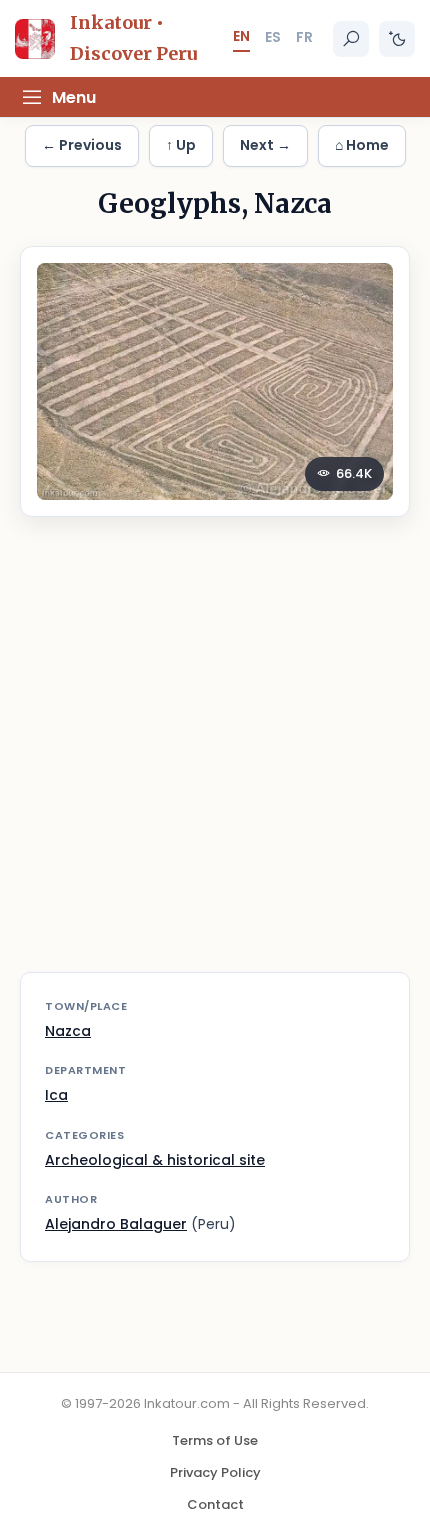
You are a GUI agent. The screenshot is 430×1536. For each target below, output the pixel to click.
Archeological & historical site (155, 1160)
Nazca (68, 1031)
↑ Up (181, 145)
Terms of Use (215, 1440)
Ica (56, 1095)
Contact (215, 1504)
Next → (265, 145)
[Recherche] (351, 39)
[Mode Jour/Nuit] (397, 39)
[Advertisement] (215, 757)
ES (273, 37)
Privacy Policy (215, 1472)
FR (304, 37)
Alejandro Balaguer (116, 1224)
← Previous (82, 145)
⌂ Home (362, 145)
